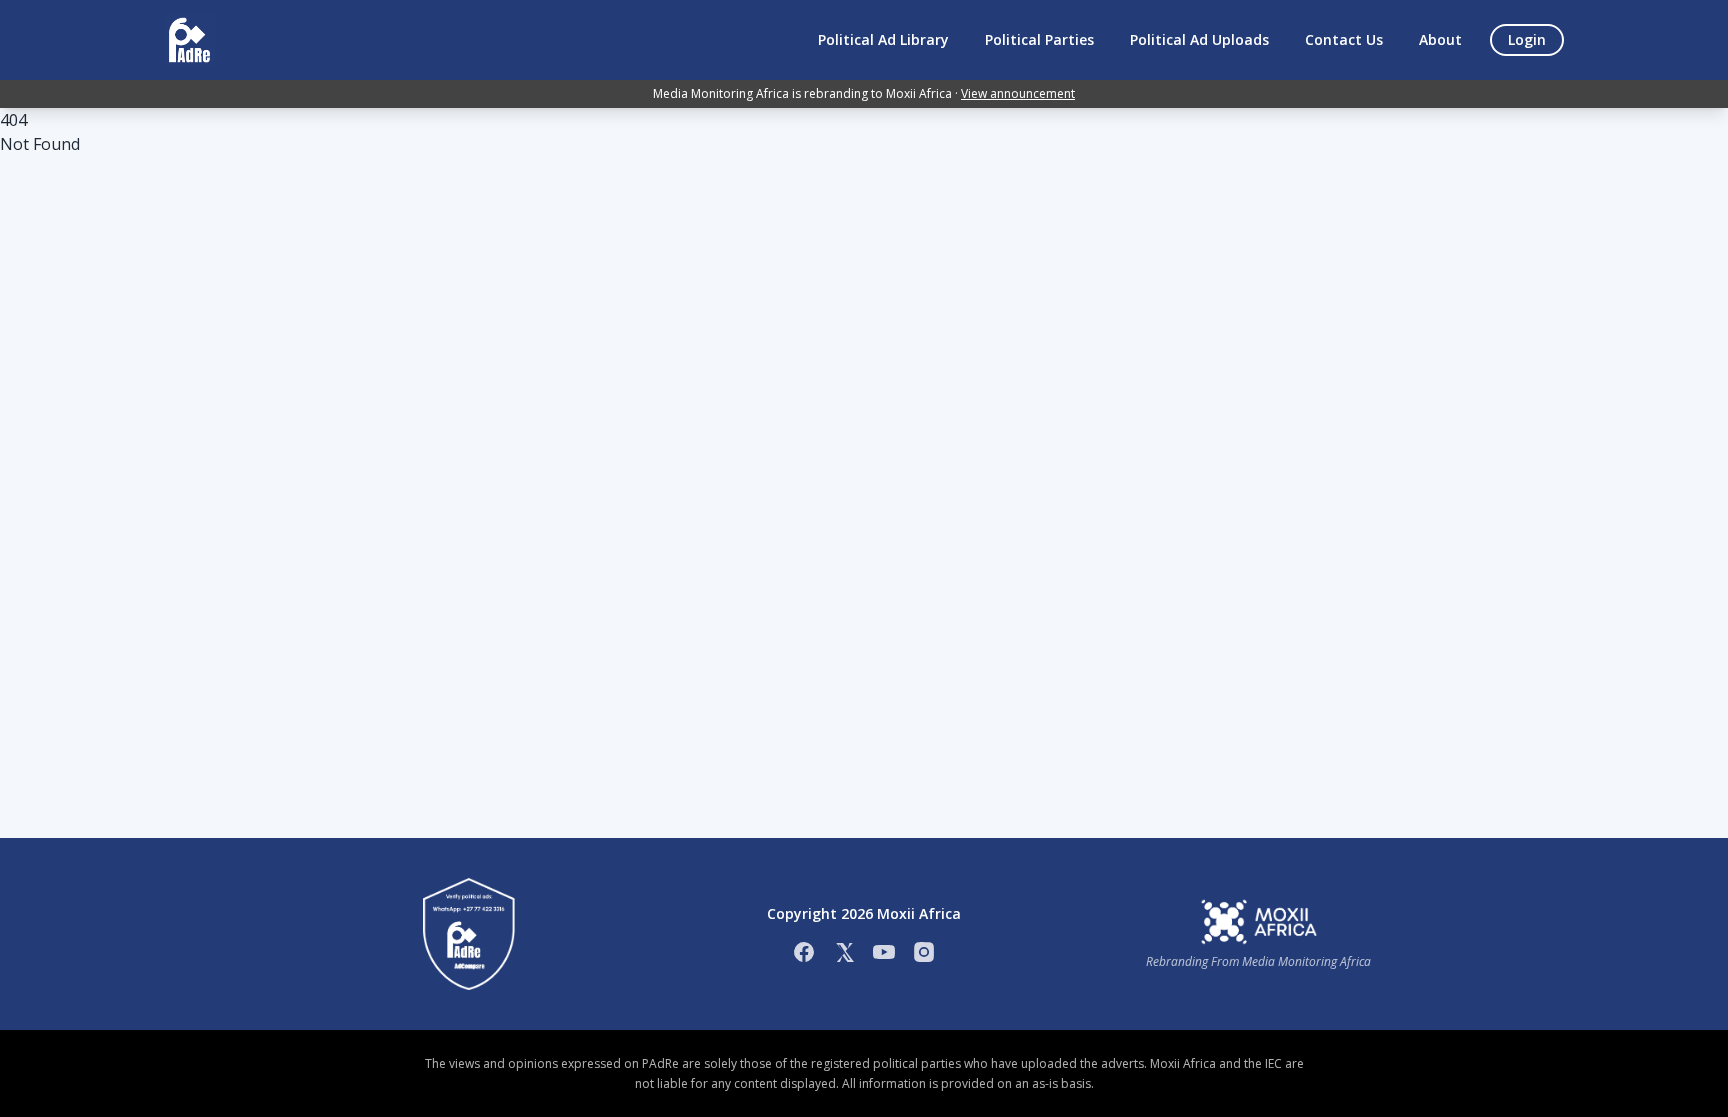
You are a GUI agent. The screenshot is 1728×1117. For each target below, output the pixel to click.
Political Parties (1039, 39)
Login (1527, 39)
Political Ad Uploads (1199, 39)
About (1440, 39)
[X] (844, 952)
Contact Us (1344, 39)
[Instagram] (924, 952)
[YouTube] (884, 952)
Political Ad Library (883, 39)
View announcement (1018, 93)
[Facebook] (804, 952)
